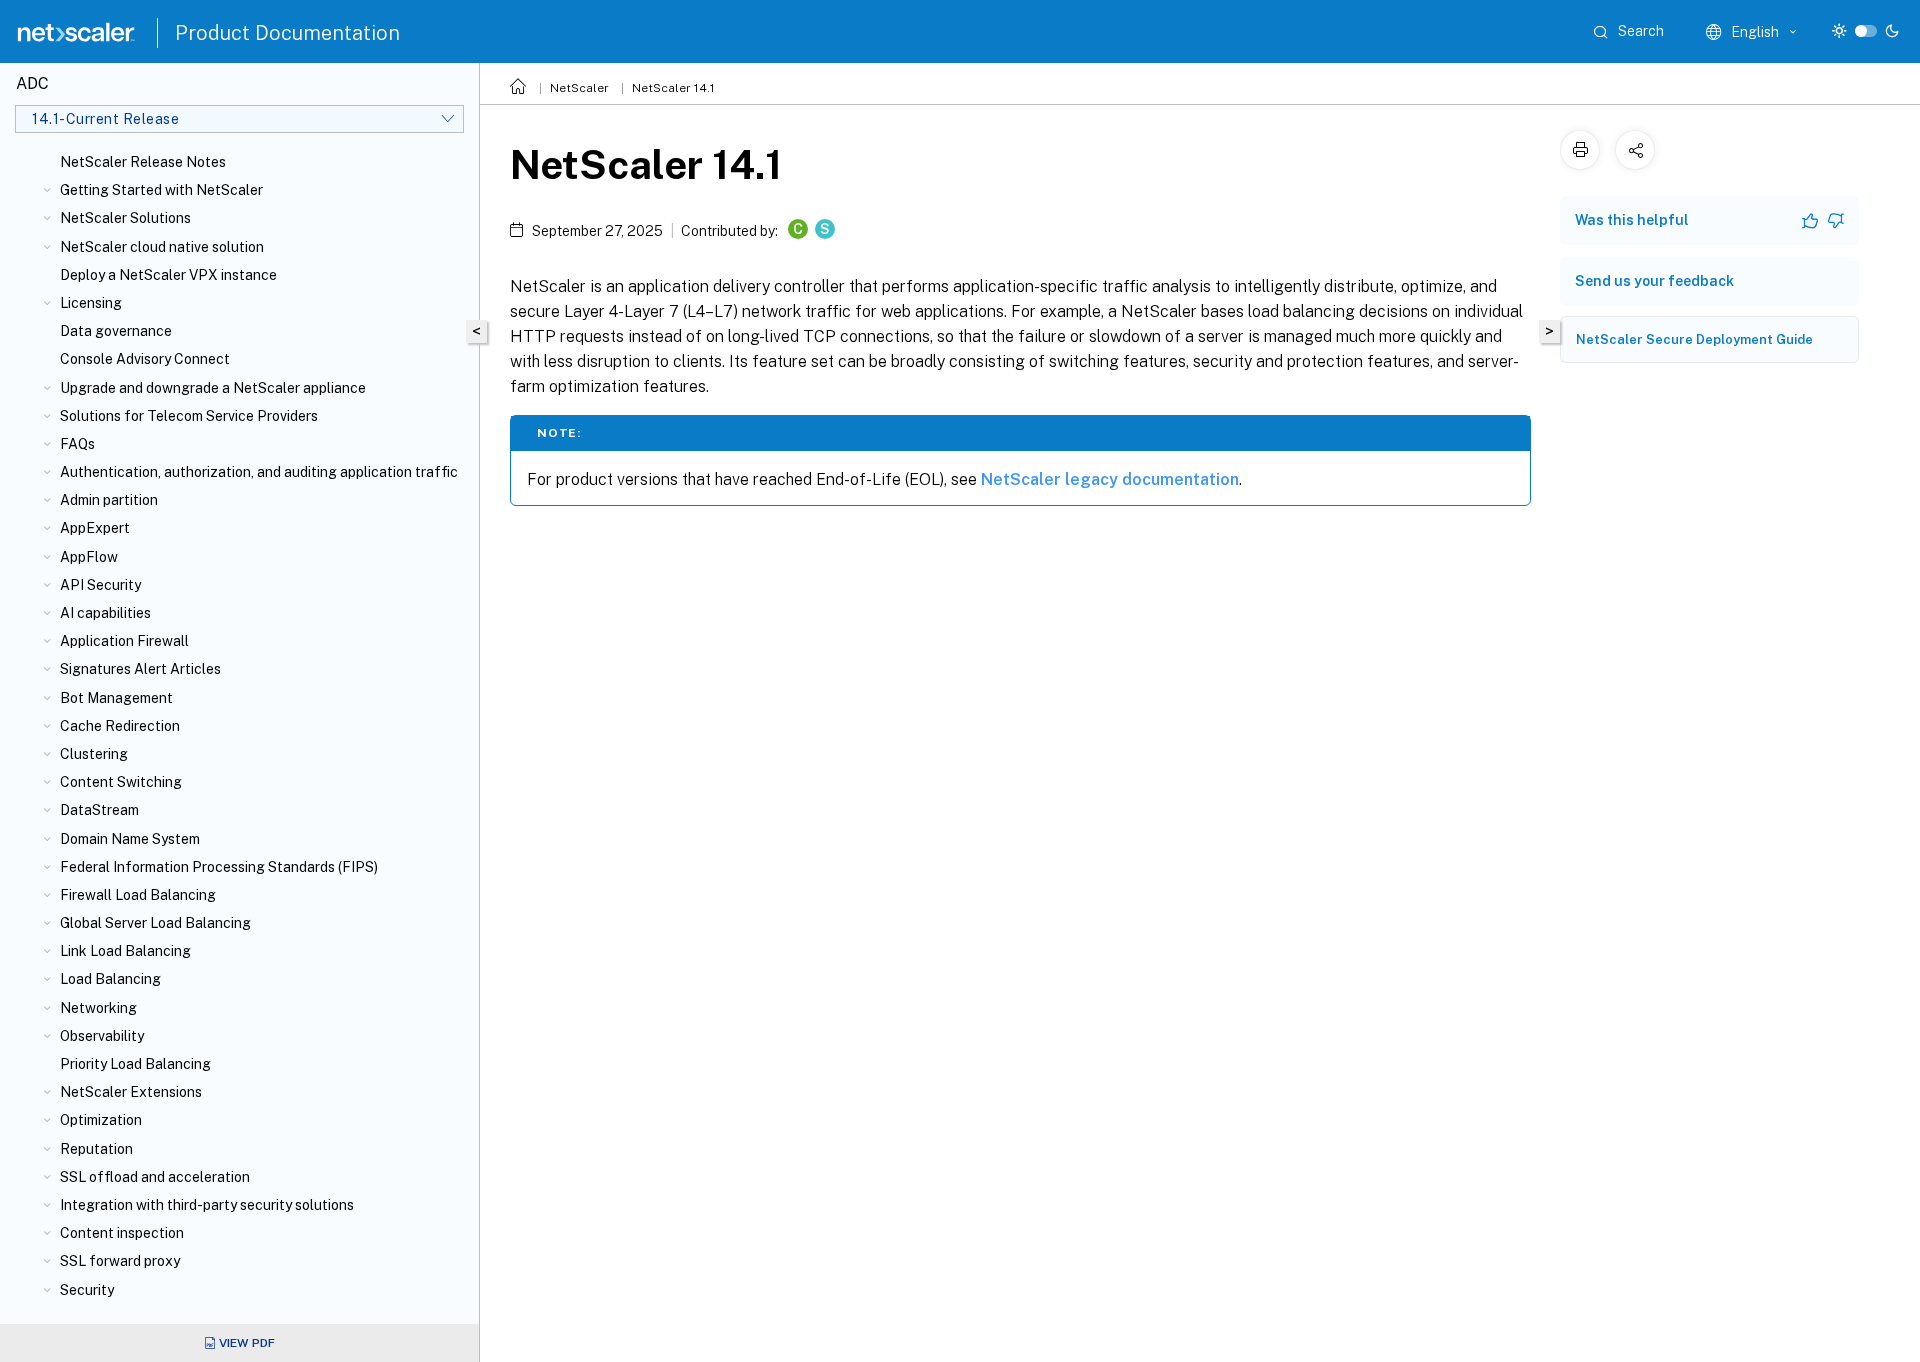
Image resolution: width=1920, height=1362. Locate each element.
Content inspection (122, 1233)
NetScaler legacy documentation (1110, 479)
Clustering (94, 754)
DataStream (99, 810)
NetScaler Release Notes (143, 162)
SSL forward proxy (120, 1261)
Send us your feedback (1654, 281)
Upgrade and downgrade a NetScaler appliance (213, 388)
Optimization (101, 1120)
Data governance (116, 331)
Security (87, 1290)
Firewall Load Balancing (138, 895)
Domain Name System (130, 839)
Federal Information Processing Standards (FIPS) (219, 867)
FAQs (77, 444)
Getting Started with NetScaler (161, 190)
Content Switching (121, 782)
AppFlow (89, 557)
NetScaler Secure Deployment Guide (1694, 339)
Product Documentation (287, 33)
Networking (98, 1008)
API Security (100, 585)
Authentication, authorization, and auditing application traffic (259, 472)
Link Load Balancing (125, 951)
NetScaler (579, 88)
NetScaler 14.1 (673, 88)
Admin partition (109, 500)
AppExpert (95, 528)
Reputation (96, 1149)
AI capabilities (105, 613)
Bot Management (116, 698)
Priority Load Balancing (135, 1064)
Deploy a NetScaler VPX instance (168, 275)
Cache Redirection (120, 726)
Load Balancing (110, 979)
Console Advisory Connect (145, 359)
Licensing (91, 303)
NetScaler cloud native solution (162, 247)
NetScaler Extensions (131, 1092)
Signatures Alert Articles (140, 669)
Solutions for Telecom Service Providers (189, 416)
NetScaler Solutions (125, 218)
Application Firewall (124, 641)
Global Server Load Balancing (155, 923)
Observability (102, 1036)
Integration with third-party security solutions (207, 1205)
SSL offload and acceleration (155, 1177)
